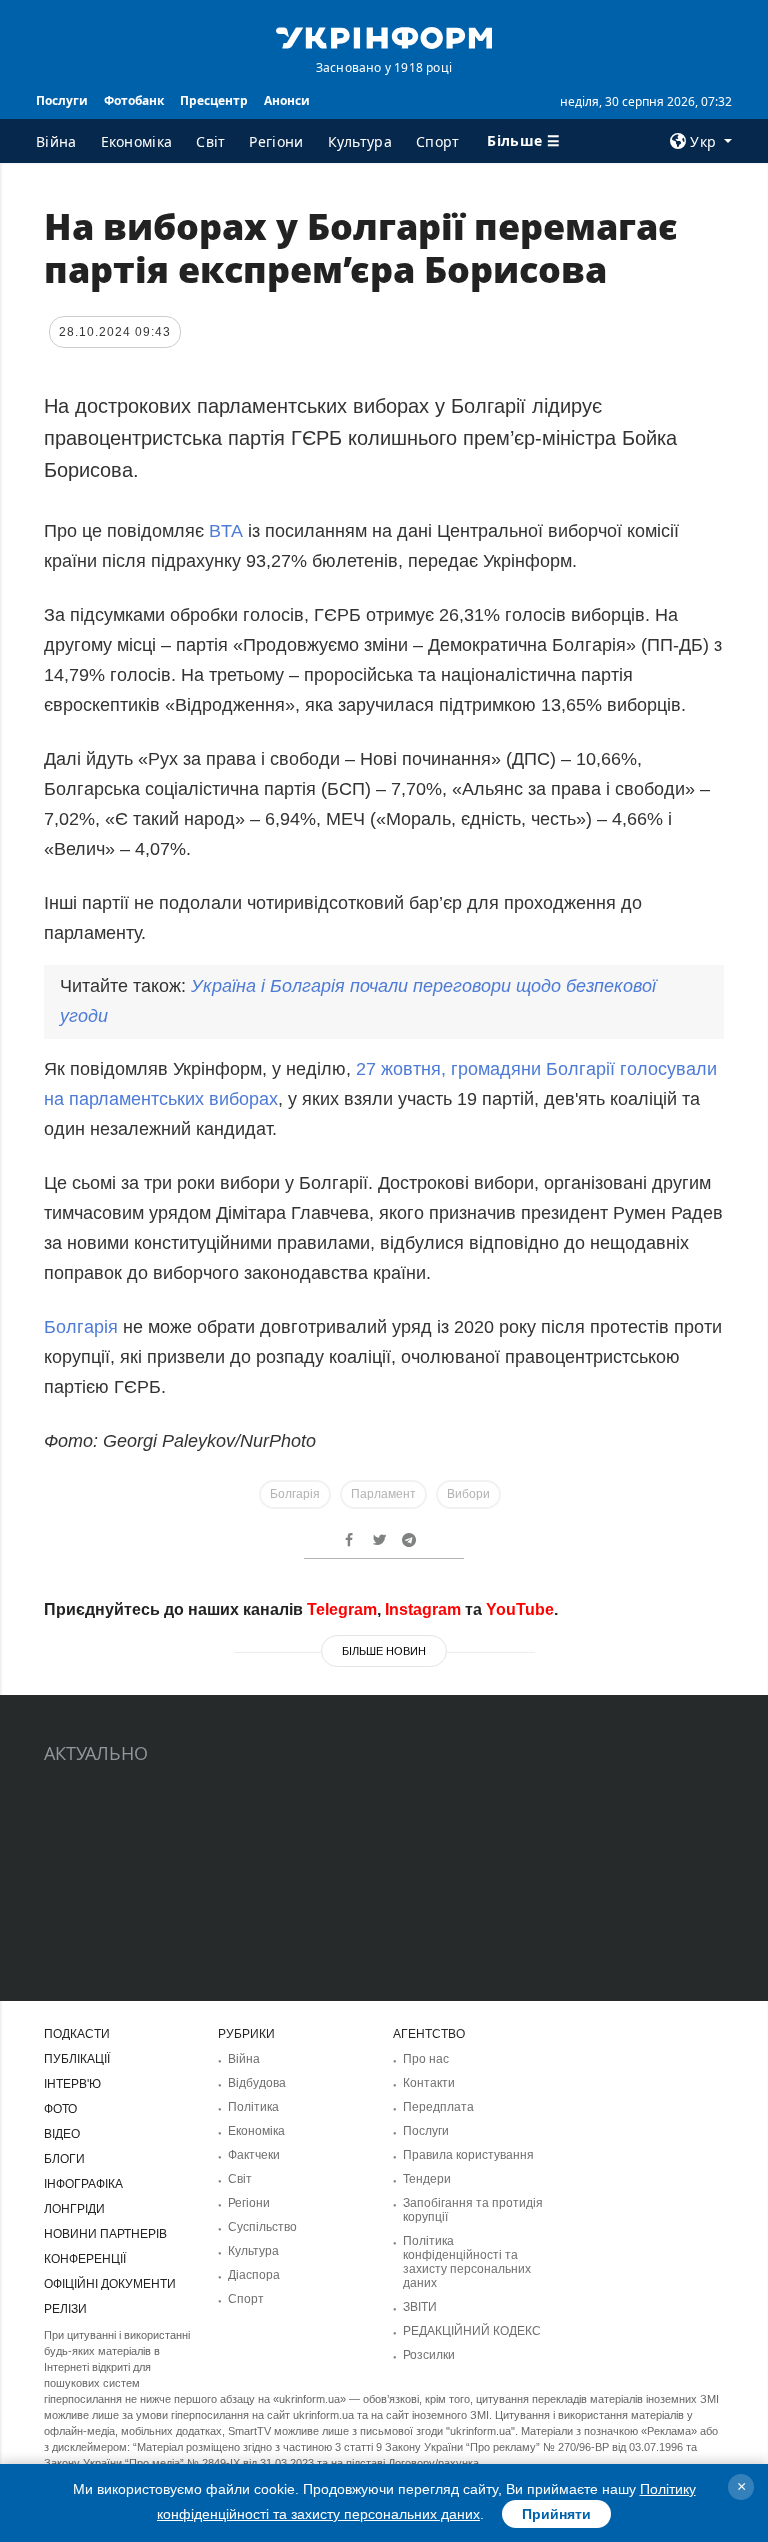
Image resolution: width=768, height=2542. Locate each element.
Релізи (65, 2309)
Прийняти (556, 2514)
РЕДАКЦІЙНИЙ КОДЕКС (472, 2331)
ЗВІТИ (420, 2307)
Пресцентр (214, 100)
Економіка (137, 141)
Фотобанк (134, 100)
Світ (210, 141)
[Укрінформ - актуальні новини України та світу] (384, 36)
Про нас (426, 2059)
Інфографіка (83, 2184)
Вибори (468, 1494)
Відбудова (257, 2083)
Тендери (427, 2179)
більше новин (384, 1651)
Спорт (438, 141)
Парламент (383, 1494)
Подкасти (77, 2034)
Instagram (423, 1609)
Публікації (77, 2059)
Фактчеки (254, 2155)
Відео (62, 2134)
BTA (226, 531)
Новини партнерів (105, 2234)
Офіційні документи (110, 2284)
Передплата (438, 2107)
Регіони (276, 141)
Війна (56, 141)
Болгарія (81, 1327)
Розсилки (429, 2355)
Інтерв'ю (72, 2084)
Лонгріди (74, 2209)
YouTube (520, 1609)
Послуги (62, 100)
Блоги (64, 2159)
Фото (60, 2109)
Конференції (85, 2259)
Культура (360, 141)
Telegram (342, 1609)
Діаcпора (254, 2275)
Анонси (287, 100)
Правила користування (468, 2155)
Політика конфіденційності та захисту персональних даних (467, 2262)
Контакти (429, 2083)
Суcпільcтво (262, 2227)
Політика (253, 2107)
